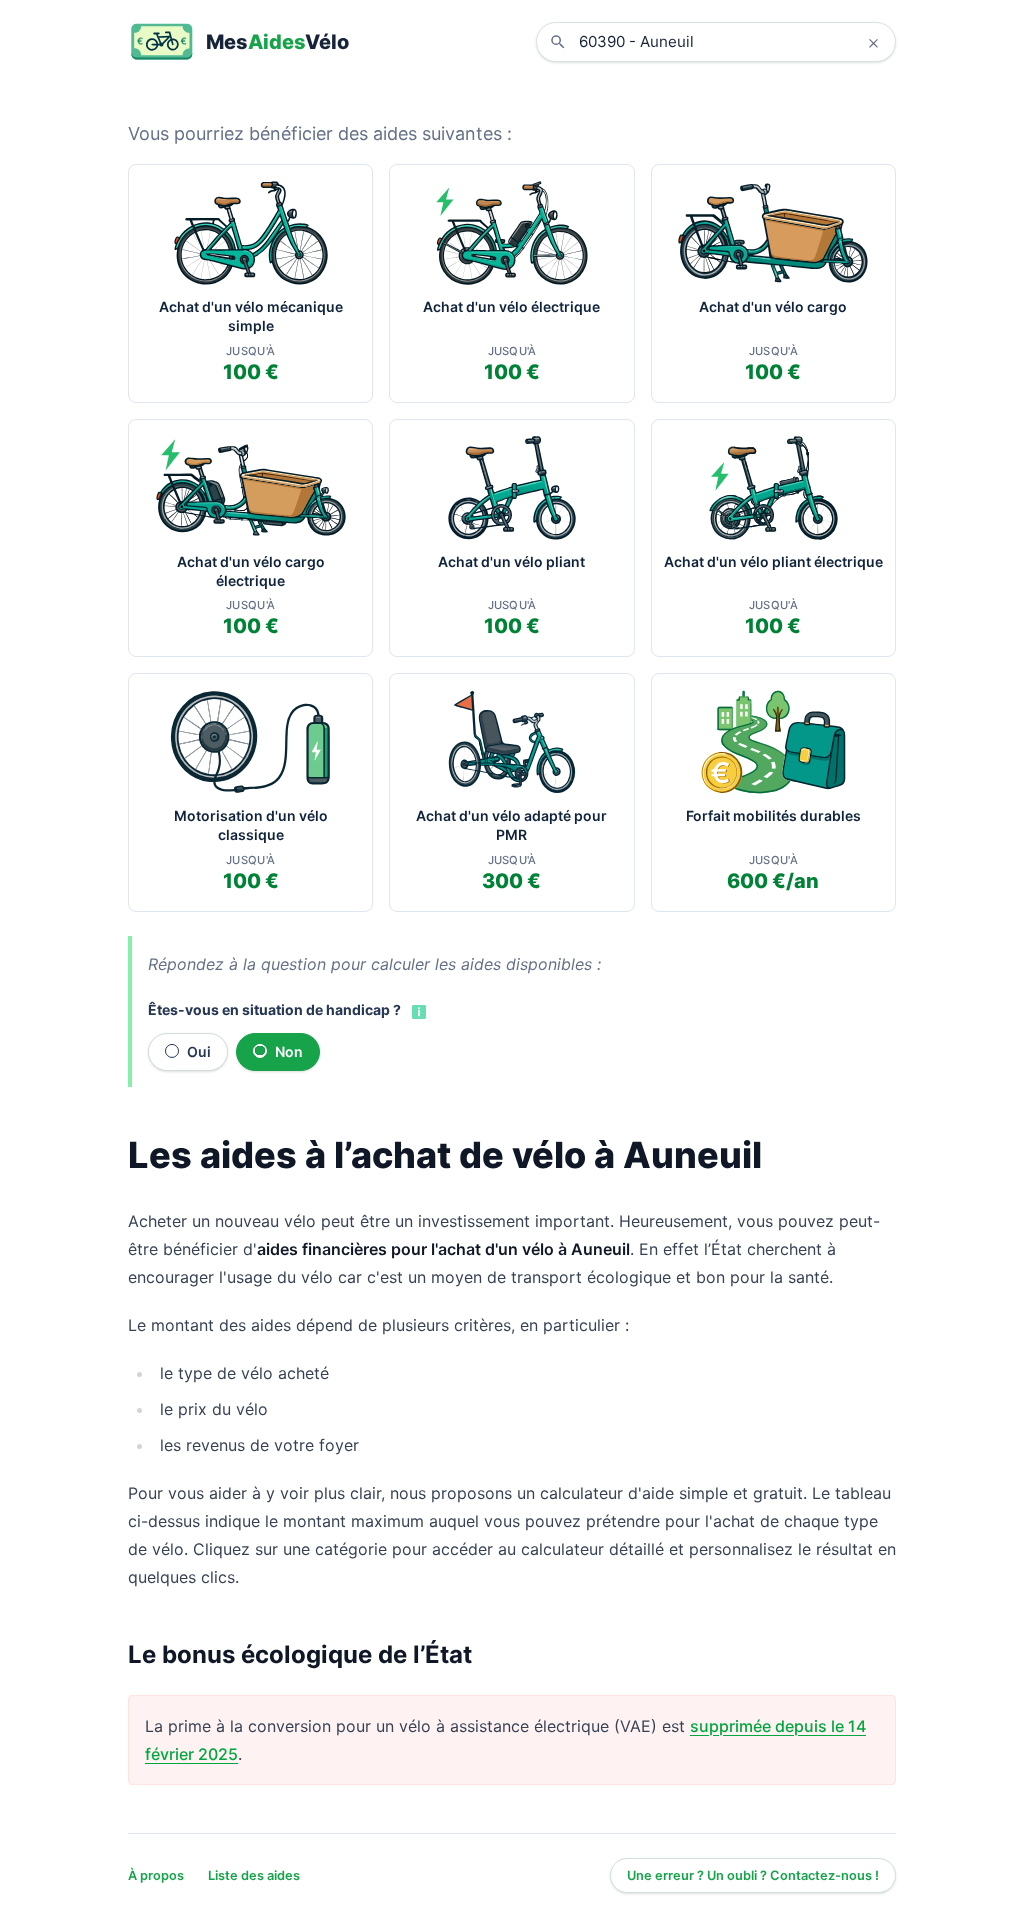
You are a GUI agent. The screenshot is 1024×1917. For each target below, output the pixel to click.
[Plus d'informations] (417, 1011)
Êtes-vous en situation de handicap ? (274, 1009)
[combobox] (731, 42)
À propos (156, 1875)
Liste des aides (254, 1875)
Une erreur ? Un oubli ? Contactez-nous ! (753, 1875)
